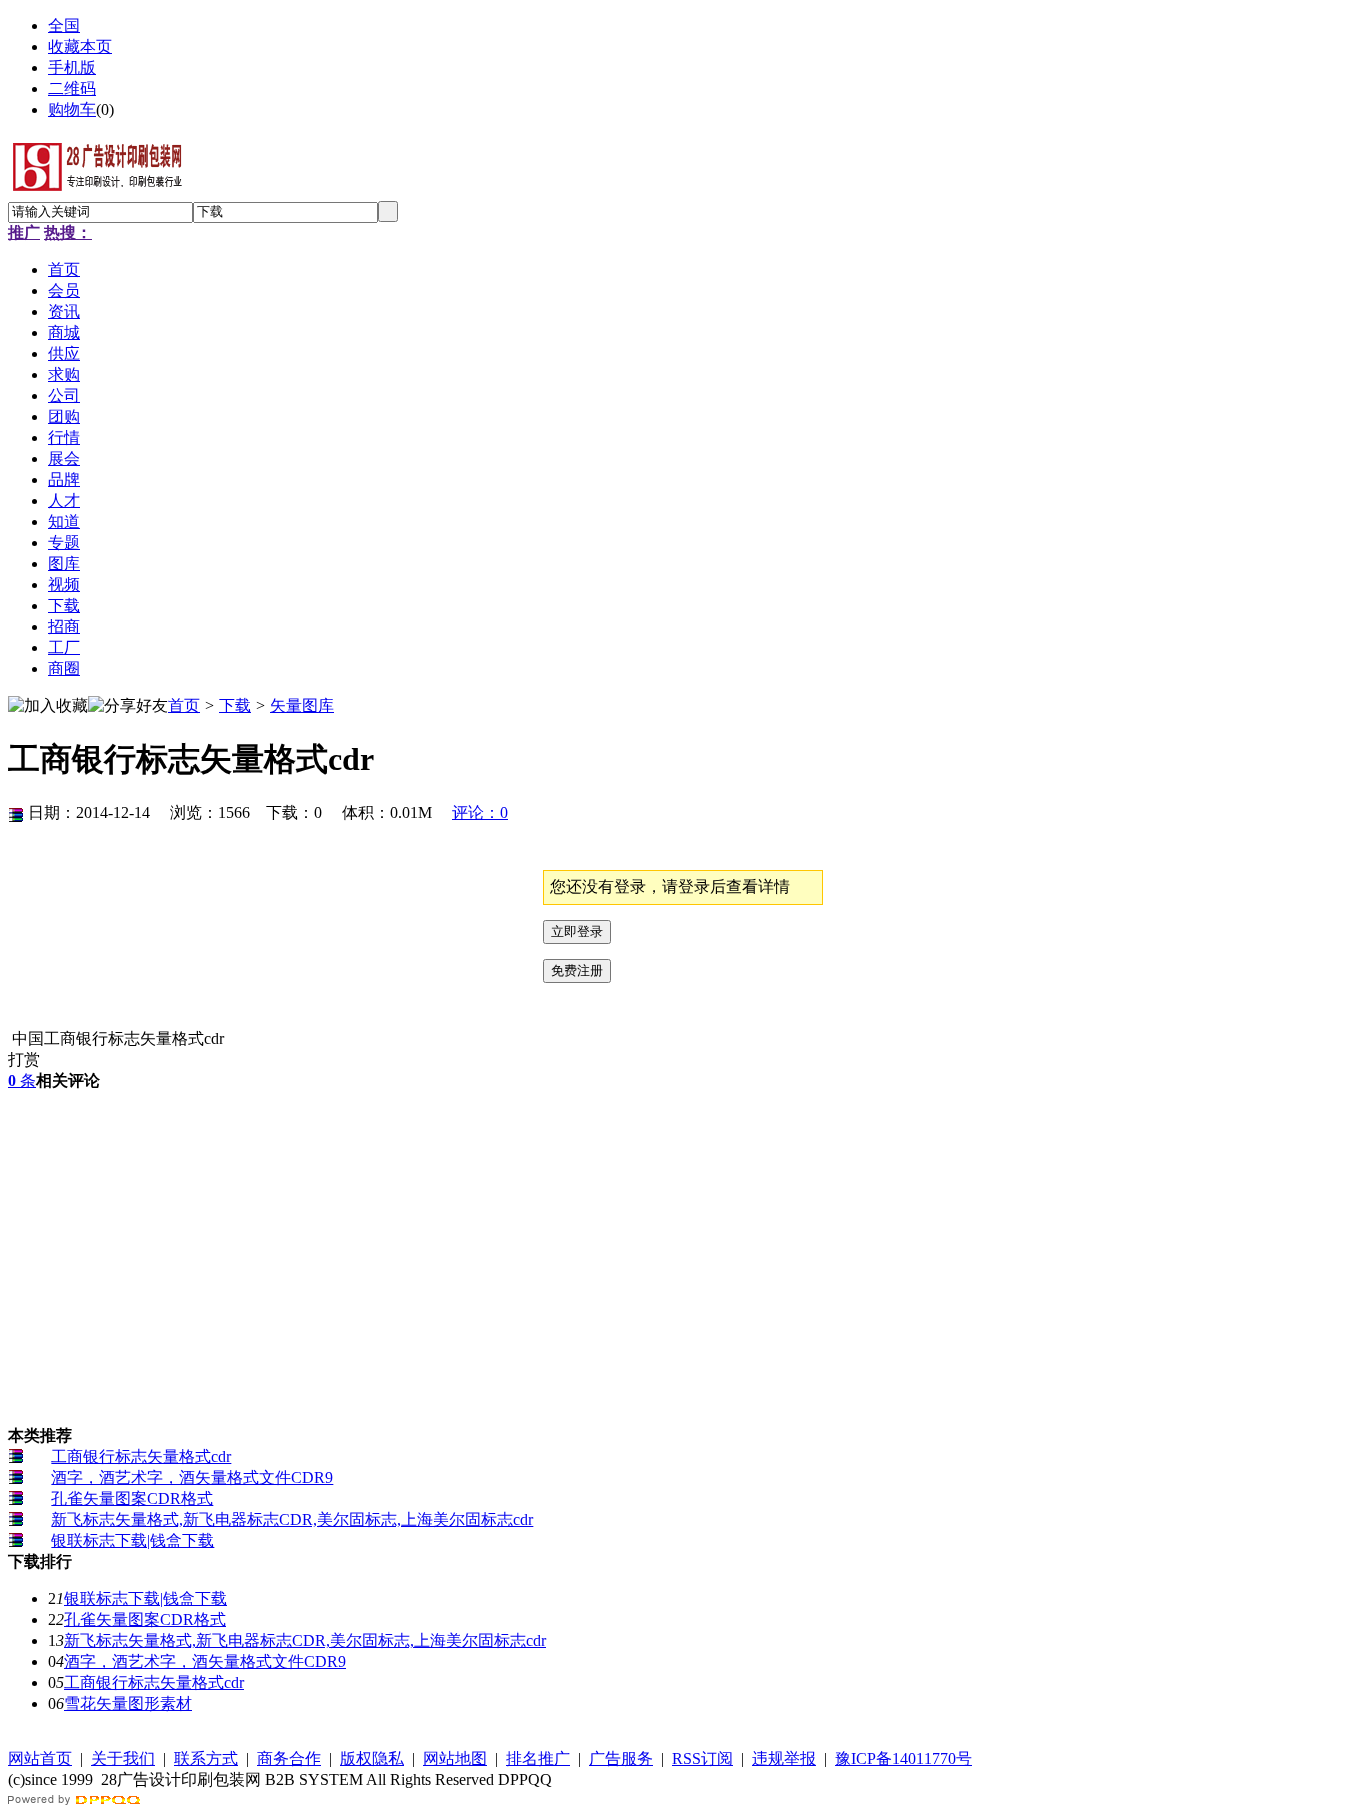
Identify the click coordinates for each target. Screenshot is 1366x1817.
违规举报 (784, 1758)
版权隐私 (372, 1758)
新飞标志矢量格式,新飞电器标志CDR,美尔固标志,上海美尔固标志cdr (292, 1519)
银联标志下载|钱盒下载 (132, 1540)
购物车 (72, 109)
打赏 (24, 1059)
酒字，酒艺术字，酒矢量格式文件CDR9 (192, 1477)
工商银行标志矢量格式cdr (141, 1456)
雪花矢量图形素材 (128, 1703)
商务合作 (289, 1758)
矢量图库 (302, 705)
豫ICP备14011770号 (903, 1758)
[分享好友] (128, 706)
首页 (184, 705)
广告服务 (621, 1758)
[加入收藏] (48, 706)
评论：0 (480, 812)
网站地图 (455, 1758)
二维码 (72, 88)
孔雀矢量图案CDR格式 (132, 1498)
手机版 (72, 67)
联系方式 (206, 1758)
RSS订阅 (702, 1758)
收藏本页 (80, 46)
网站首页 (40, 1758)
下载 (235, 705)
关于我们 (123, 1758)
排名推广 (538, 1758)
